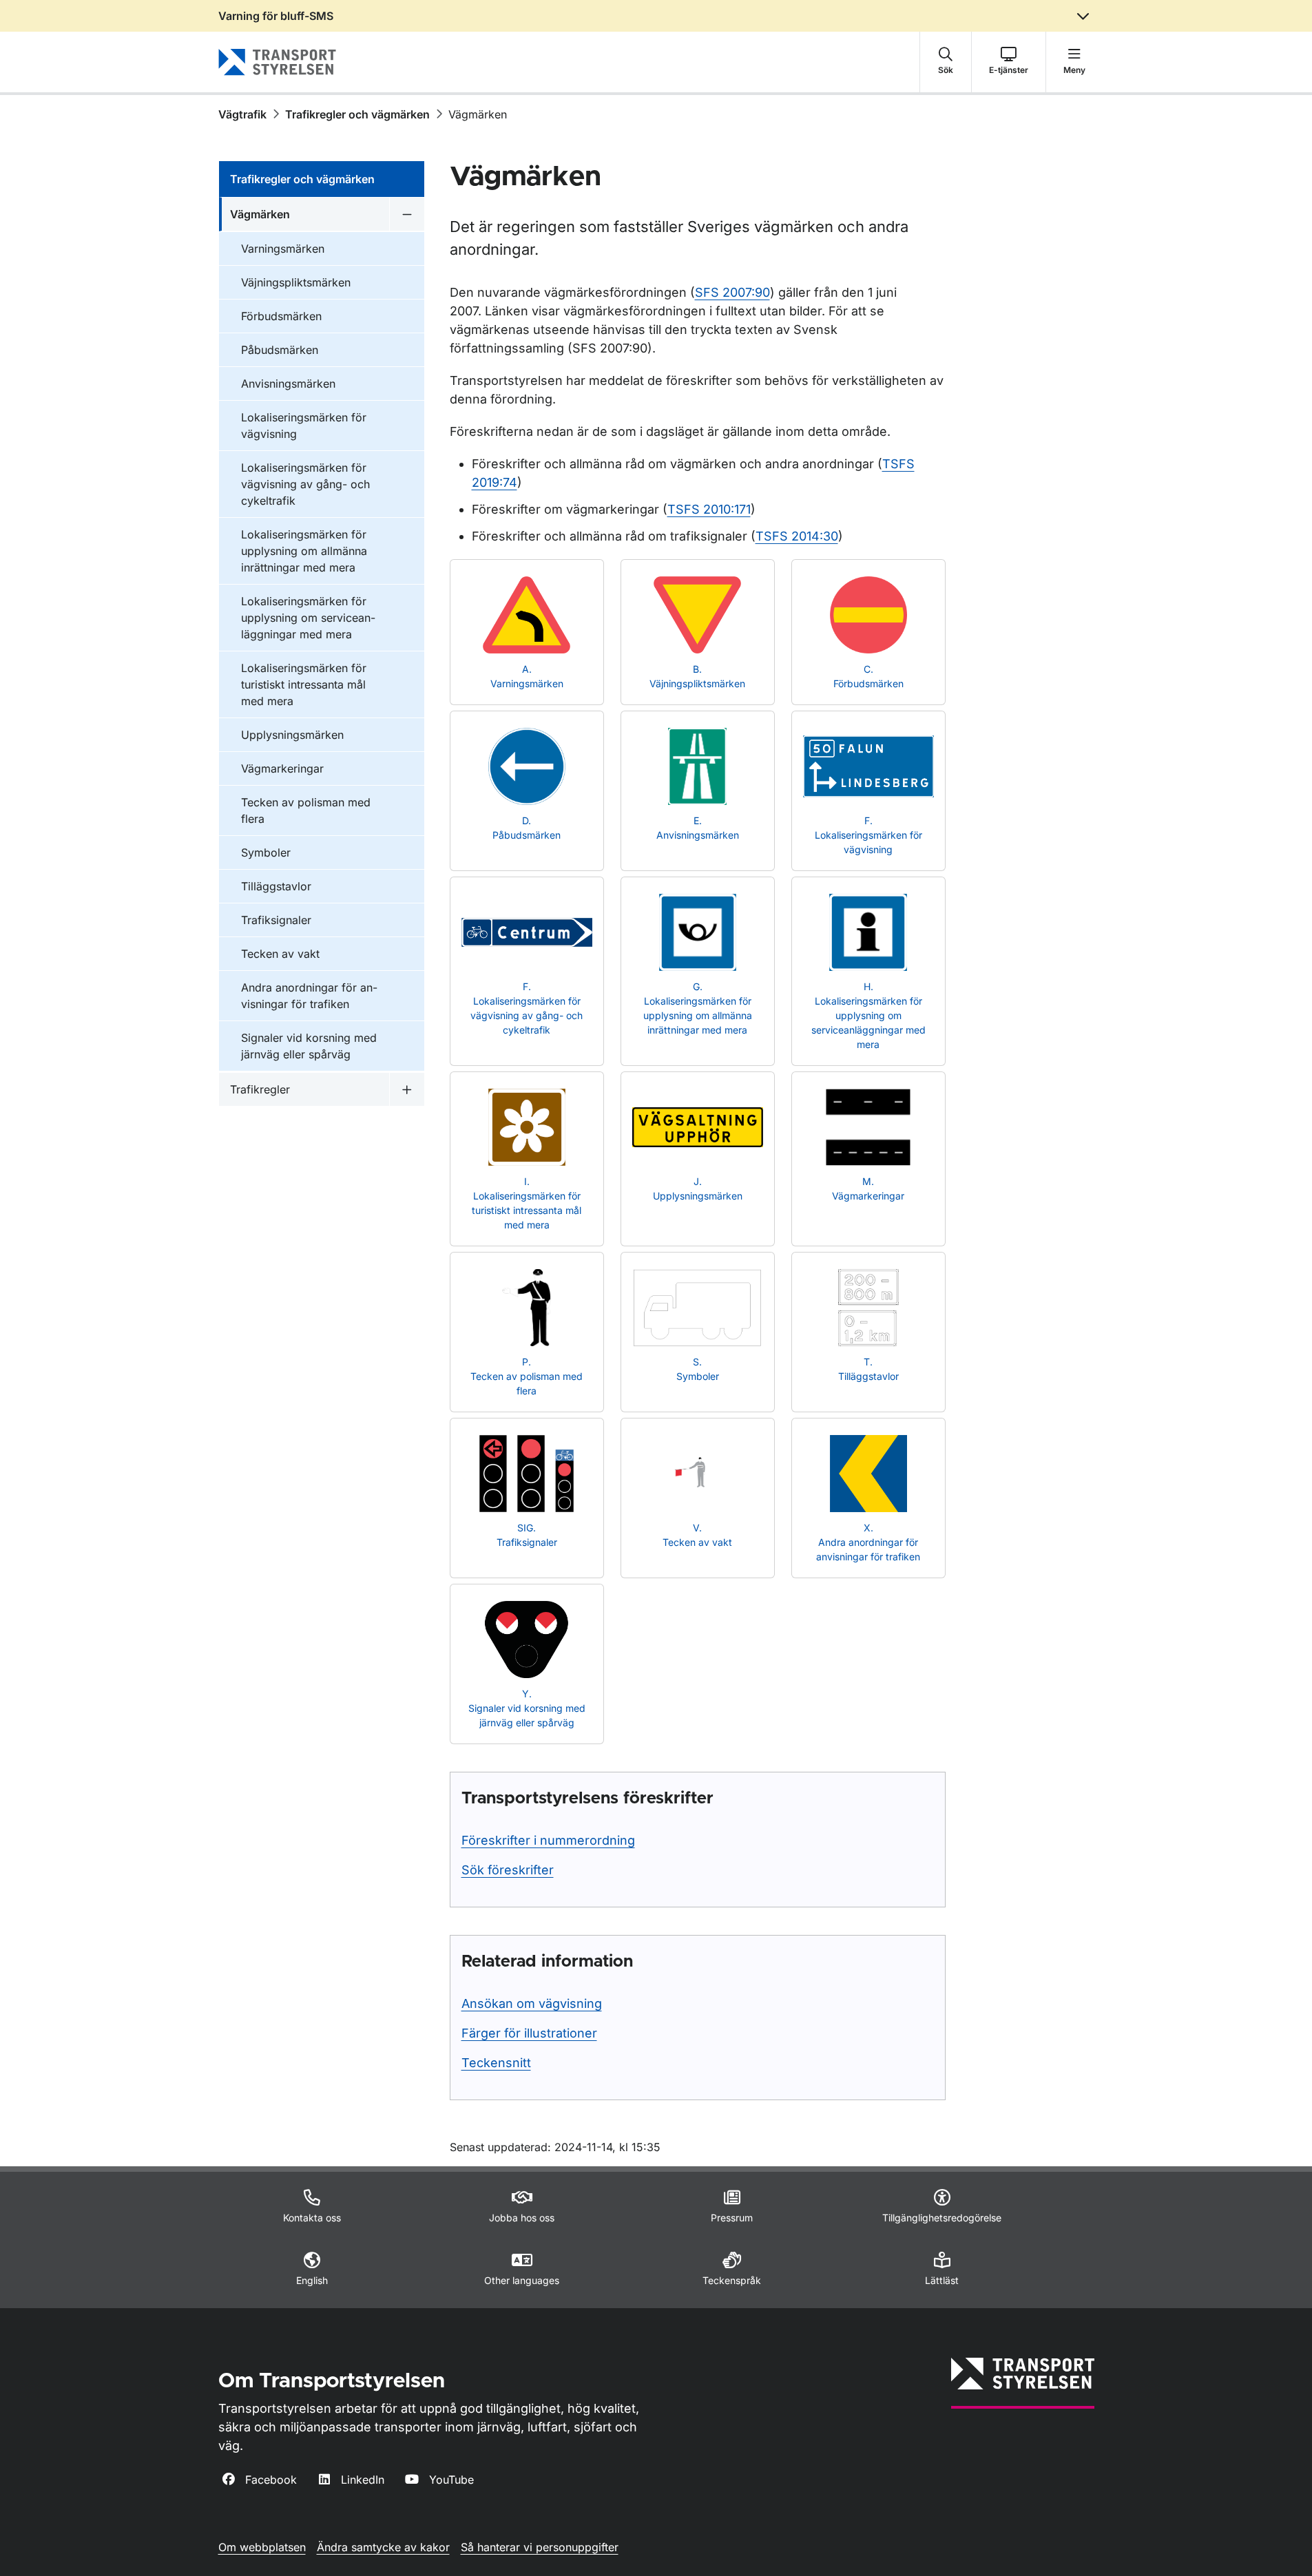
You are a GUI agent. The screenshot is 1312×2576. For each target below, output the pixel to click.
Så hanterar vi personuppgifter (540, 2547)
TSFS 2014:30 (797, 536)
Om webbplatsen (262, 2547)
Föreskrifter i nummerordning (548, 1840)
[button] (946, 62)
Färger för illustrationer (529, 2033)
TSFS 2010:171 (709, 509)
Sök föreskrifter (508, 1870)
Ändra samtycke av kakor (383, 2547)
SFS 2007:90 (732, 292)
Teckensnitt (496, 2063)
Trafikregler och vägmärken (357, 114)
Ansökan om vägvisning (532, 2003)
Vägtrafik (242, 114)
